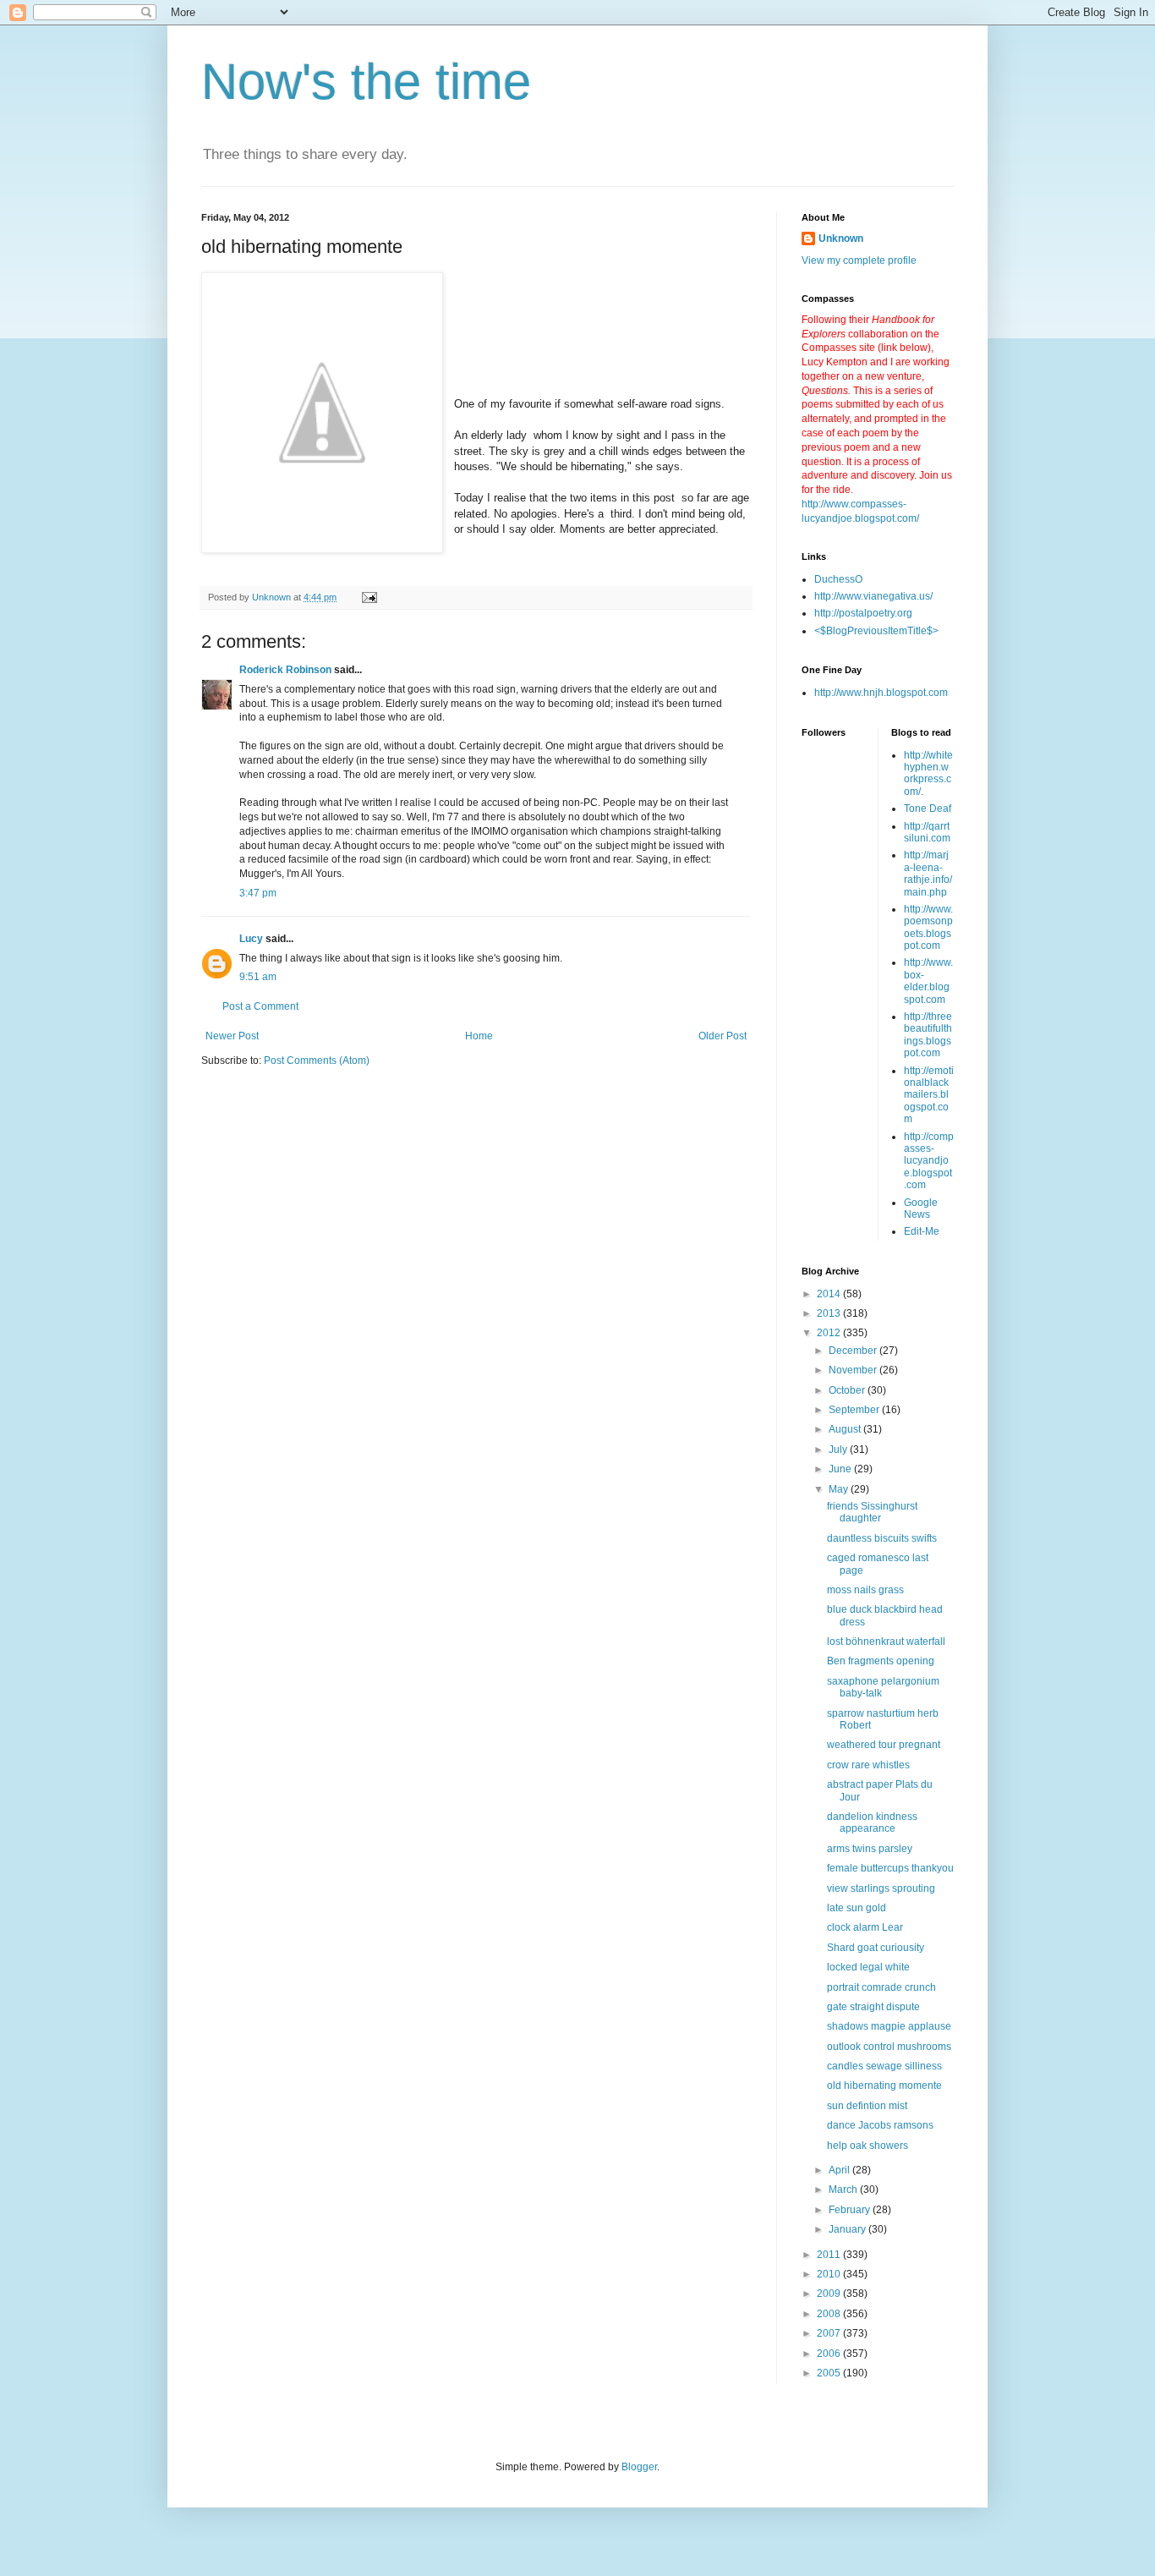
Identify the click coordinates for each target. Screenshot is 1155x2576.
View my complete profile (859, 260)
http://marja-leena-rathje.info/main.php (928, 873)
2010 (830, 2274)
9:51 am (258, 977)
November (854, 1370)
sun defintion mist (867, 2106)
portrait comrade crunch (881, 1987)
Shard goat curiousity (876, 1948)
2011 (830, 2255)
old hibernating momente (884, 2085)
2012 (830, 1333)
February (851, 2210)
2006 (830, 2354)
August (846, 1429)
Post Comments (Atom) (317, 1061)
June (841, 1469)
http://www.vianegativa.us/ (873, 596)
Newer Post (232, 1036)
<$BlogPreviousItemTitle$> (876, 631)
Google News (921, 1209)
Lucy (251, 939)
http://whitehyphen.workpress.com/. (928, 773)
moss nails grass (865, 1590)
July (839, 1450)
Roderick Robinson (285, 670)
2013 (830, 1313)
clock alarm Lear (865, 1927)
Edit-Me (922, 1231)
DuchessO (838, 579)
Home (479, 1036)
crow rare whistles (868, 1765)
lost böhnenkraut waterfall (886, 1642)
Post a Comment (260, 1006)
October (848, 1390)
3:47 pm (258, 893)
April (840, 2170)
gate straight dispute (873, 2007)
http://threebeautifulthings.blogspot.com (928, 1035)
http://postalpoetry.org (863, 613)
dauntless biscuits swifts (882, 1538)
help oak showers (868, 2146)
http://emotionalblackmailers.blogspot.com (929, 1095)
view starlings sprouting (881, 1888)
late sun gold (857, 1908)
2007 (830, 2333)
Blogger (639, 2467)
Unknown (841, 238)
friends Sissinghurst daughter (872, 1512)
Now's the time (366, 82)
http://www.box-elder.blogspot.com (928, 981)
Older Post (723, 1036)
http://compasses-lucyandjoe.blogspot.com (929, 1161)
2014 (830, 1294)
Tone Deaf (928, 808)
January (848, 2229)
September (855, 1410)
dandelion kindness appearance (872, 1822)
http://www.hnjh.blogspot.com (881, 693)
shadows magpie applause (889, 2026)
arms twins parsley (870, 1849)
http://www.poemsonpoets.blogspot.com (928, 927)
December (854, 1351)
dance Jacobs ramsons (880, 2125)
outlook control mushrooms (889, 2047)
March (844, 2190)
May (840, 1489)
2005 (830, 2373)
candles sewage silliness (884, 2066)
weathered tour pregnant (884, 1745)
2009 (830, 2294)
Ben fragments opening (881, 1661)
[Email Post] (369, 597)
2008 (830, 2314)
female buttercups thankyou (890, 1868)
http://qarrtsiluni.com (927, 832)
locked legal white (868, 1967)
